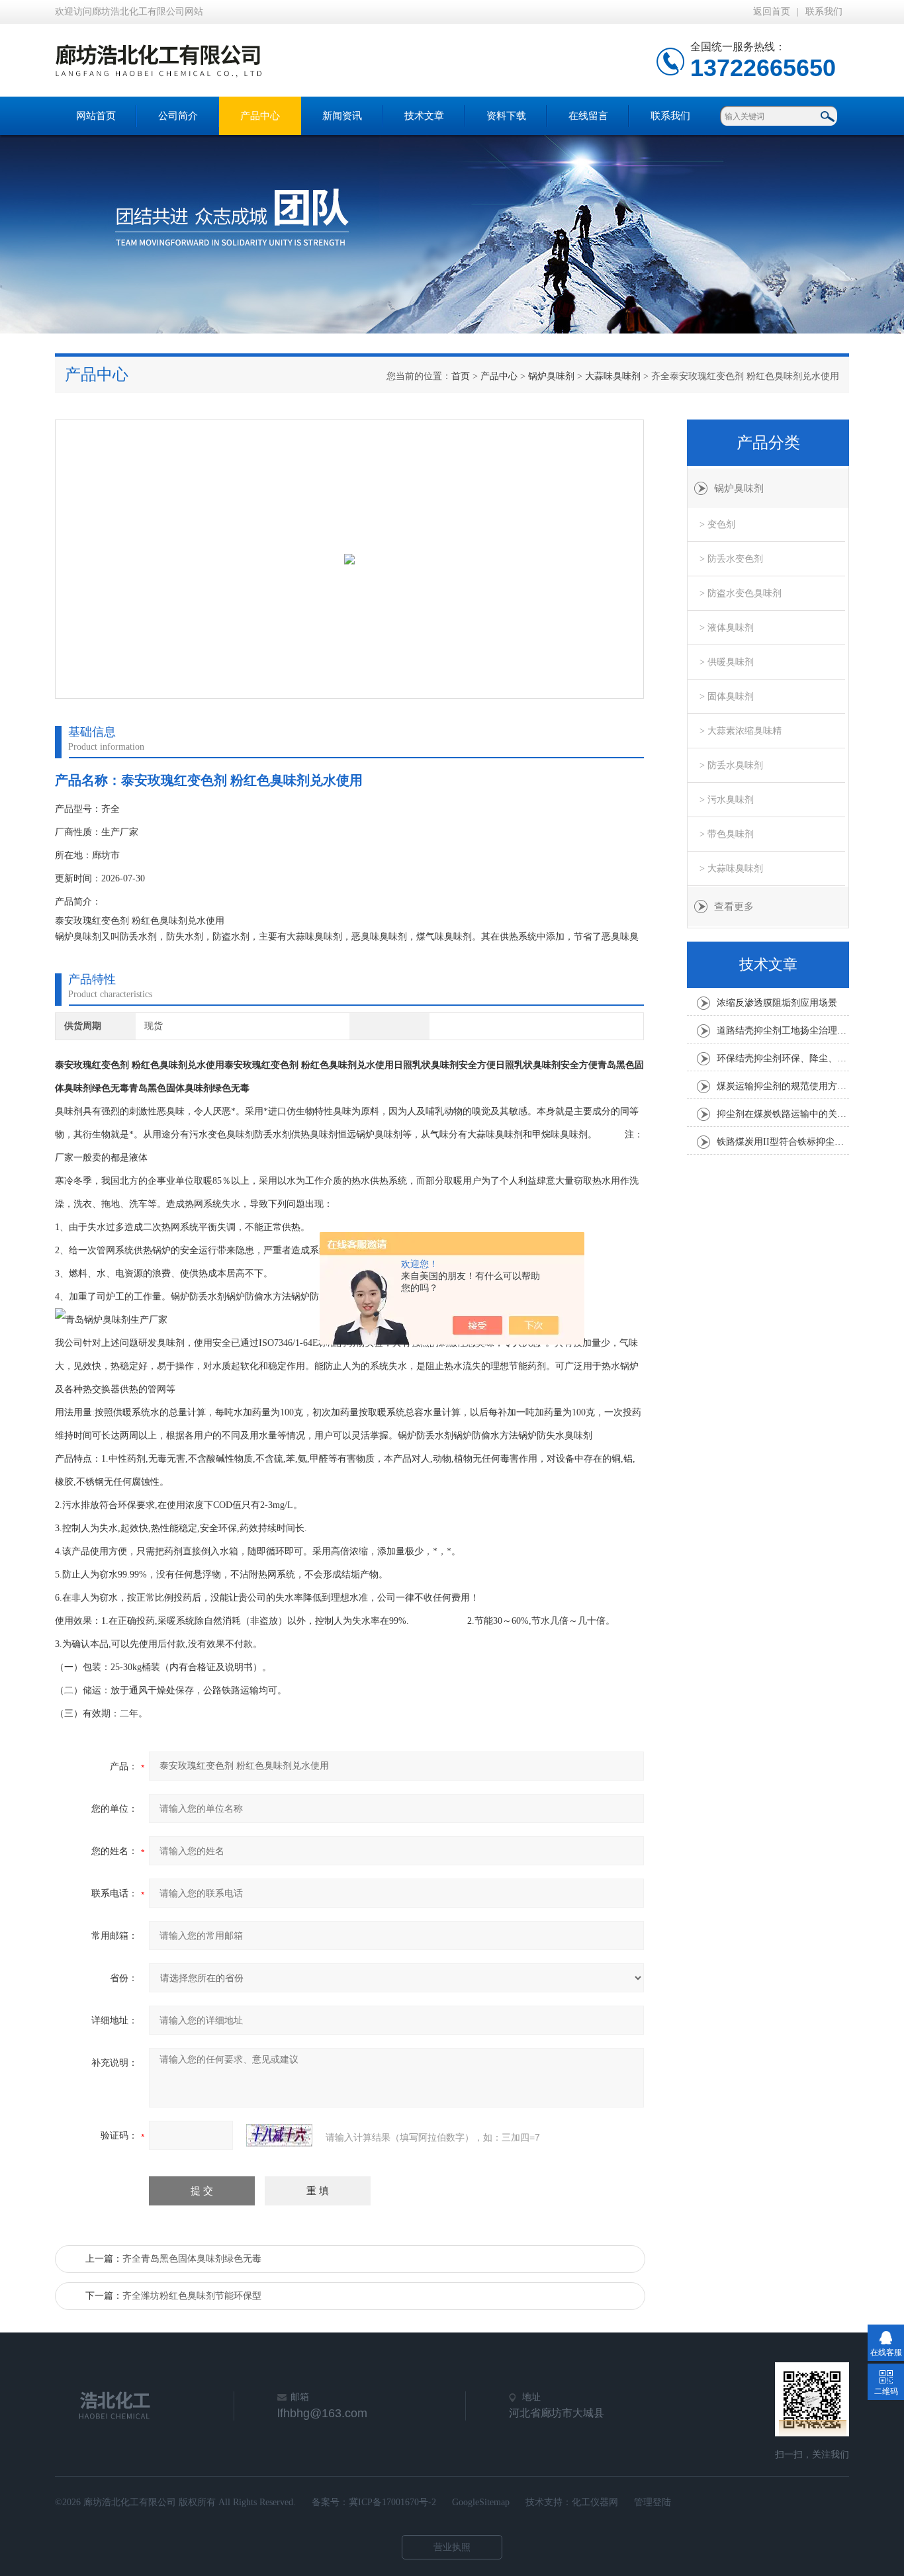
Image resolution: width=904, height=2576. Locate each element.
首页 (461, 376)
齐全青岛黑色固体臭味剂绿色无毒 (192, 2259)
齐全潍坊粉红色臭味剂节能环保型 (192, 2296)
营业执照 (452, 2547)
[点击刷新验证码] (279, 2135)
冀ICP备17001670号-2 (392, 2502)
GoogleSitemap (481, 2502)
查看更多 (734, 907)
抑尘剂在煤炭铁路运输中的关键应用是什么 (783, 1114)
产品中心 (260, 116)
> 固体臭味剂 (727, 696)
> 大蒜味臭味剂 (731, 868)
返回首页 (772, 12)
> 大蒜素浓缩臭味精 (741, 731)
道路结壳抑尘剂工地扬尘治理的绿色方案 (783, 1031)
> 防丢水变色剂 (731, 559)
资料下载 (506, 116)
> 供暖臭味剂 (727, 662)
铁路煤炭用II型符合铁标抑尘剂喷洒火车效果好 (783, 1142)
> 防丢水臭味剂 (731, 765)
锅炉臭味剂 (551, 376)
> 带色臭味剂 (727, 834)
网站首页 (96, 116)
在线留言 (588, 116)
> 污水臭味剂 (727, 800)
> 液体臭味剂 (727, 628)
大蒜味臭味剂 (613, 376)
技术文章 (424, 116)
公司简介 (178, 116)
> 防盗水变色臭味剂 (741, 593)
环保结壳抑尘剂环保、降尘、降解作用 (783, 1058)
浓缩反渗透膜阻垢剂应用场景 (777, 1003)
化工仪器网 (595, 2502)
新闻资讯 (342, 116)
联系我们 (824, 12)
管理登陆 (653, 2502)
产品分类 (768, 443)
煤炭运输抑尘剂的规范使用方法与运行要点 (783, 1086)
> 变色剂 (717, 524)
